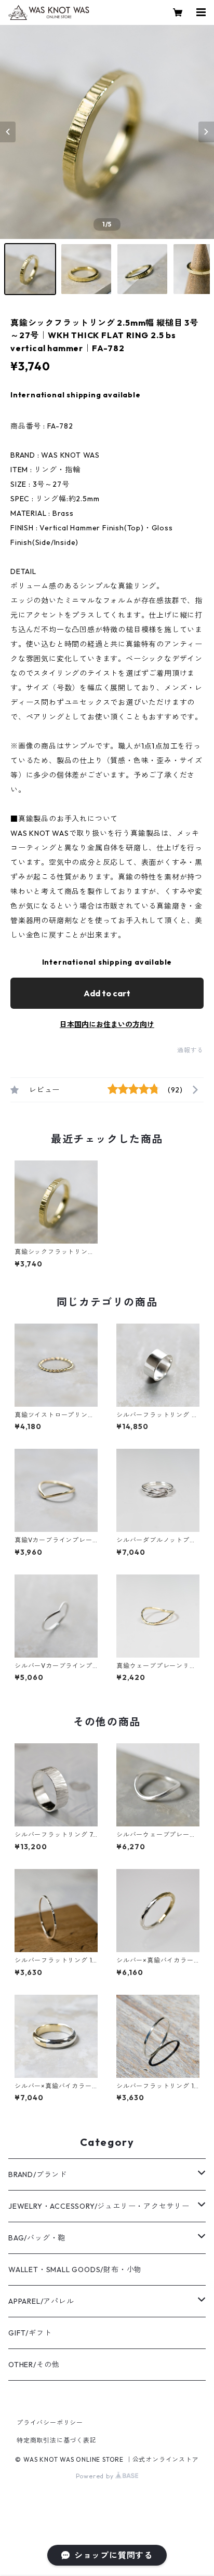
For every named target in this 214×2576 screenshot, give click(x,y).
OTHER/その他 (34, 2365)
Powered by (96, 2476)
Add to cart (107, 993)
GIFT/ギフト (30, 2333)
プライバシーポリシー (50, 2422)
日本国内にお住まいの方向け (107, 1024)
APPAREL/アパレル (41, 2301)
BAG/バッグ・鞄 (37, 2238)
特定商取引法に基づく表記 (57, 2440)
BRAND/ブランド (38, 2174)
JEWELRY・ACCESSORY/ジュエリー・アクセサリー (99, 2206)
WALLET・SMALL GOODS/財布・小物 (75, 2270)
